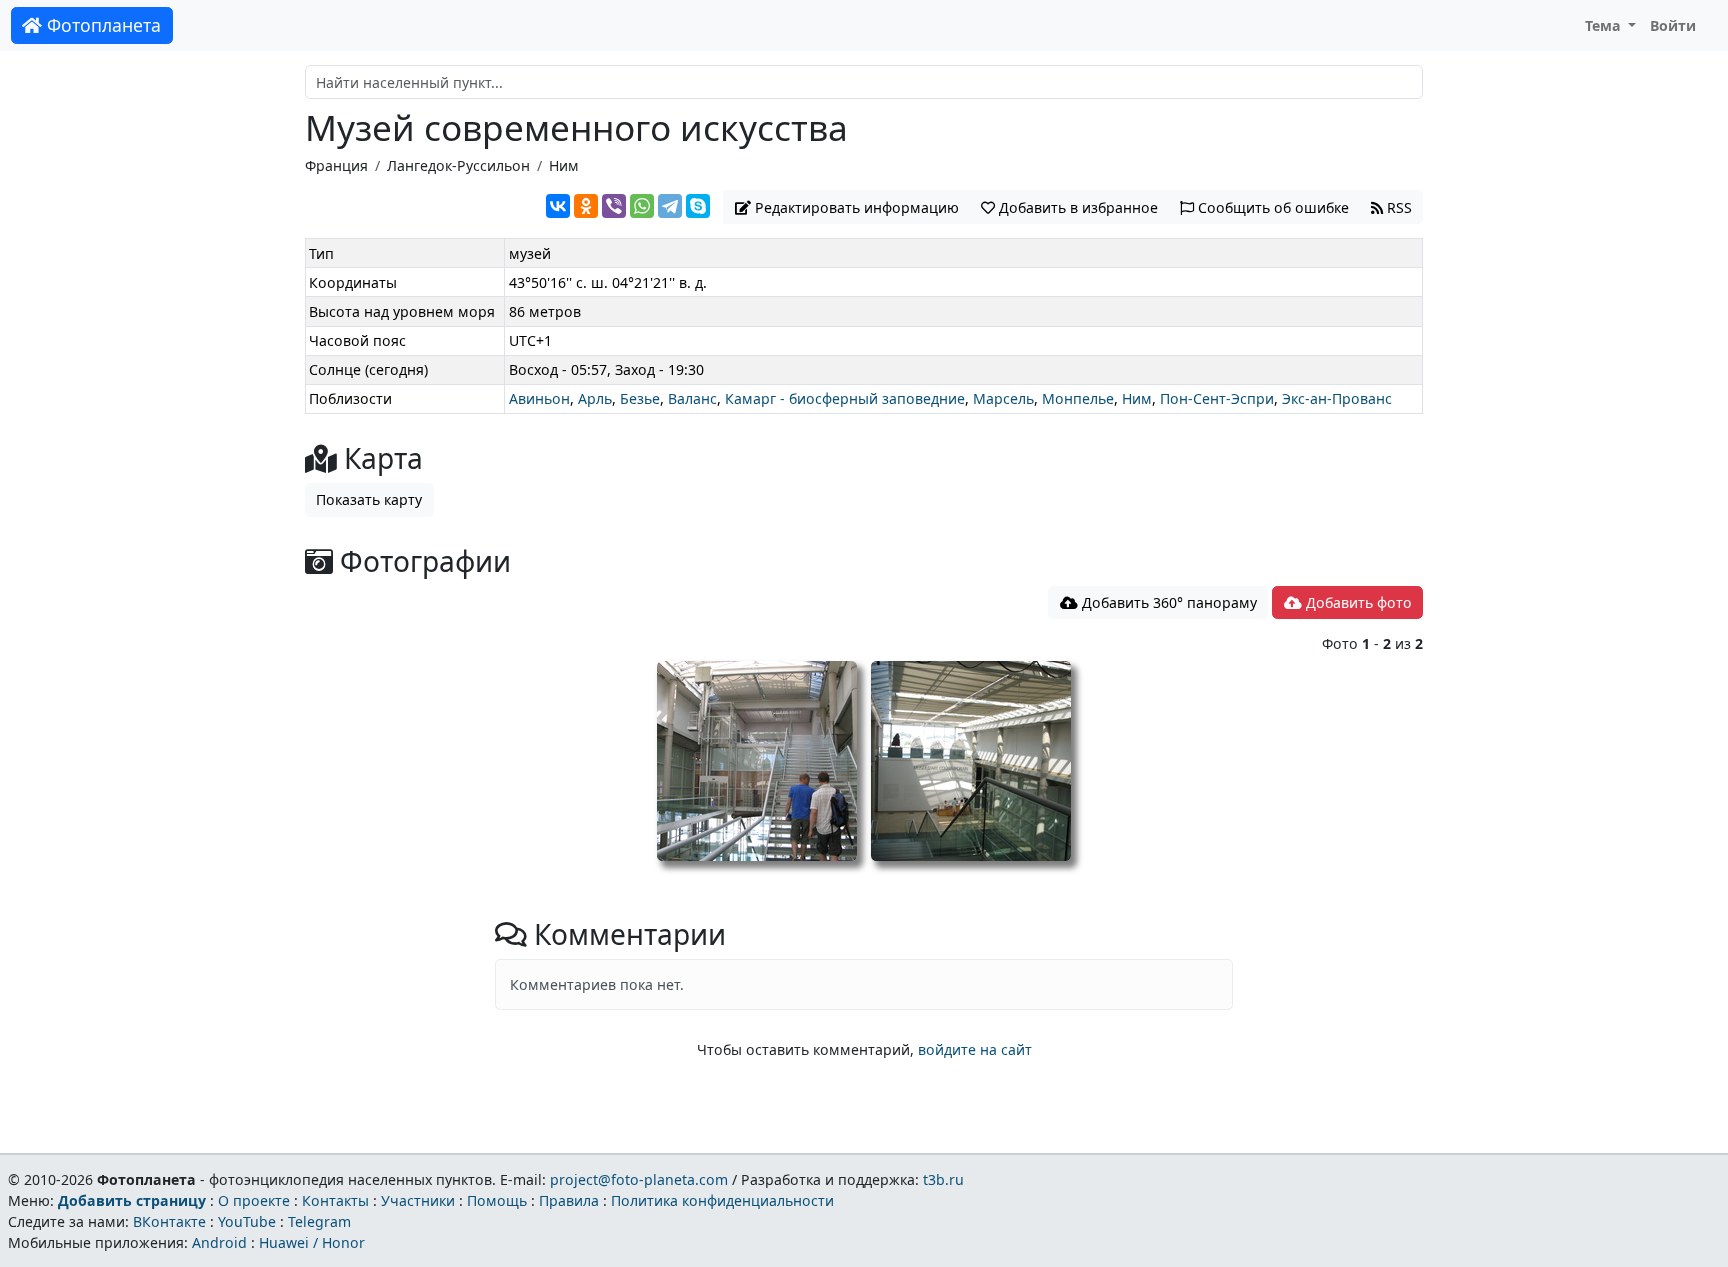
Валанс (692, 398)
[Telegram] (670, 206)
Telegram (319, 1221)
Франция (336, 165)
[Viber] (614, 206)
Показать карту (369, 499)
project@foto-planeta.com (639, 1179)
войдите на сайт (975, 1049)
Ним (564, 165)
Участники (418, 1200)
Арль (595, 398)
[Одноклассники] (586, 206)
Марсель (1003, 398)
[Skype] (698, 206)
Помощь (497, 1200)
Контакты (335, 1200)
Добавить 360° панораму (1167, 602)
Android (219, 1242)
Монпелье (1078, 398)
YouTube (247, 1221)
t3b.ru (943, 1179)
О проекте (254, 1200)
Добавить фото (1357, 602)
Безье (640, 398)
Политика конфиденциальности (722, 1200)
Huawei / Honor (312, 1242)
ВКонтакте (169, 1221)
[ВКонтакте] (558, 206)
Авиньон (539, 398)
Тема (1605, 25)
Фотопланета (101, 25)
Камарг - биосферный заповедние (845, 398)
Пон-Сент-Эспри (1217, 398)
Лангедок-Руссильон (458, 165)
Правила (569, 1200)
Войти (1673, 25)
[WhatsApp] (642, 206)
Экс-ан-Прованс (1337, 398)
